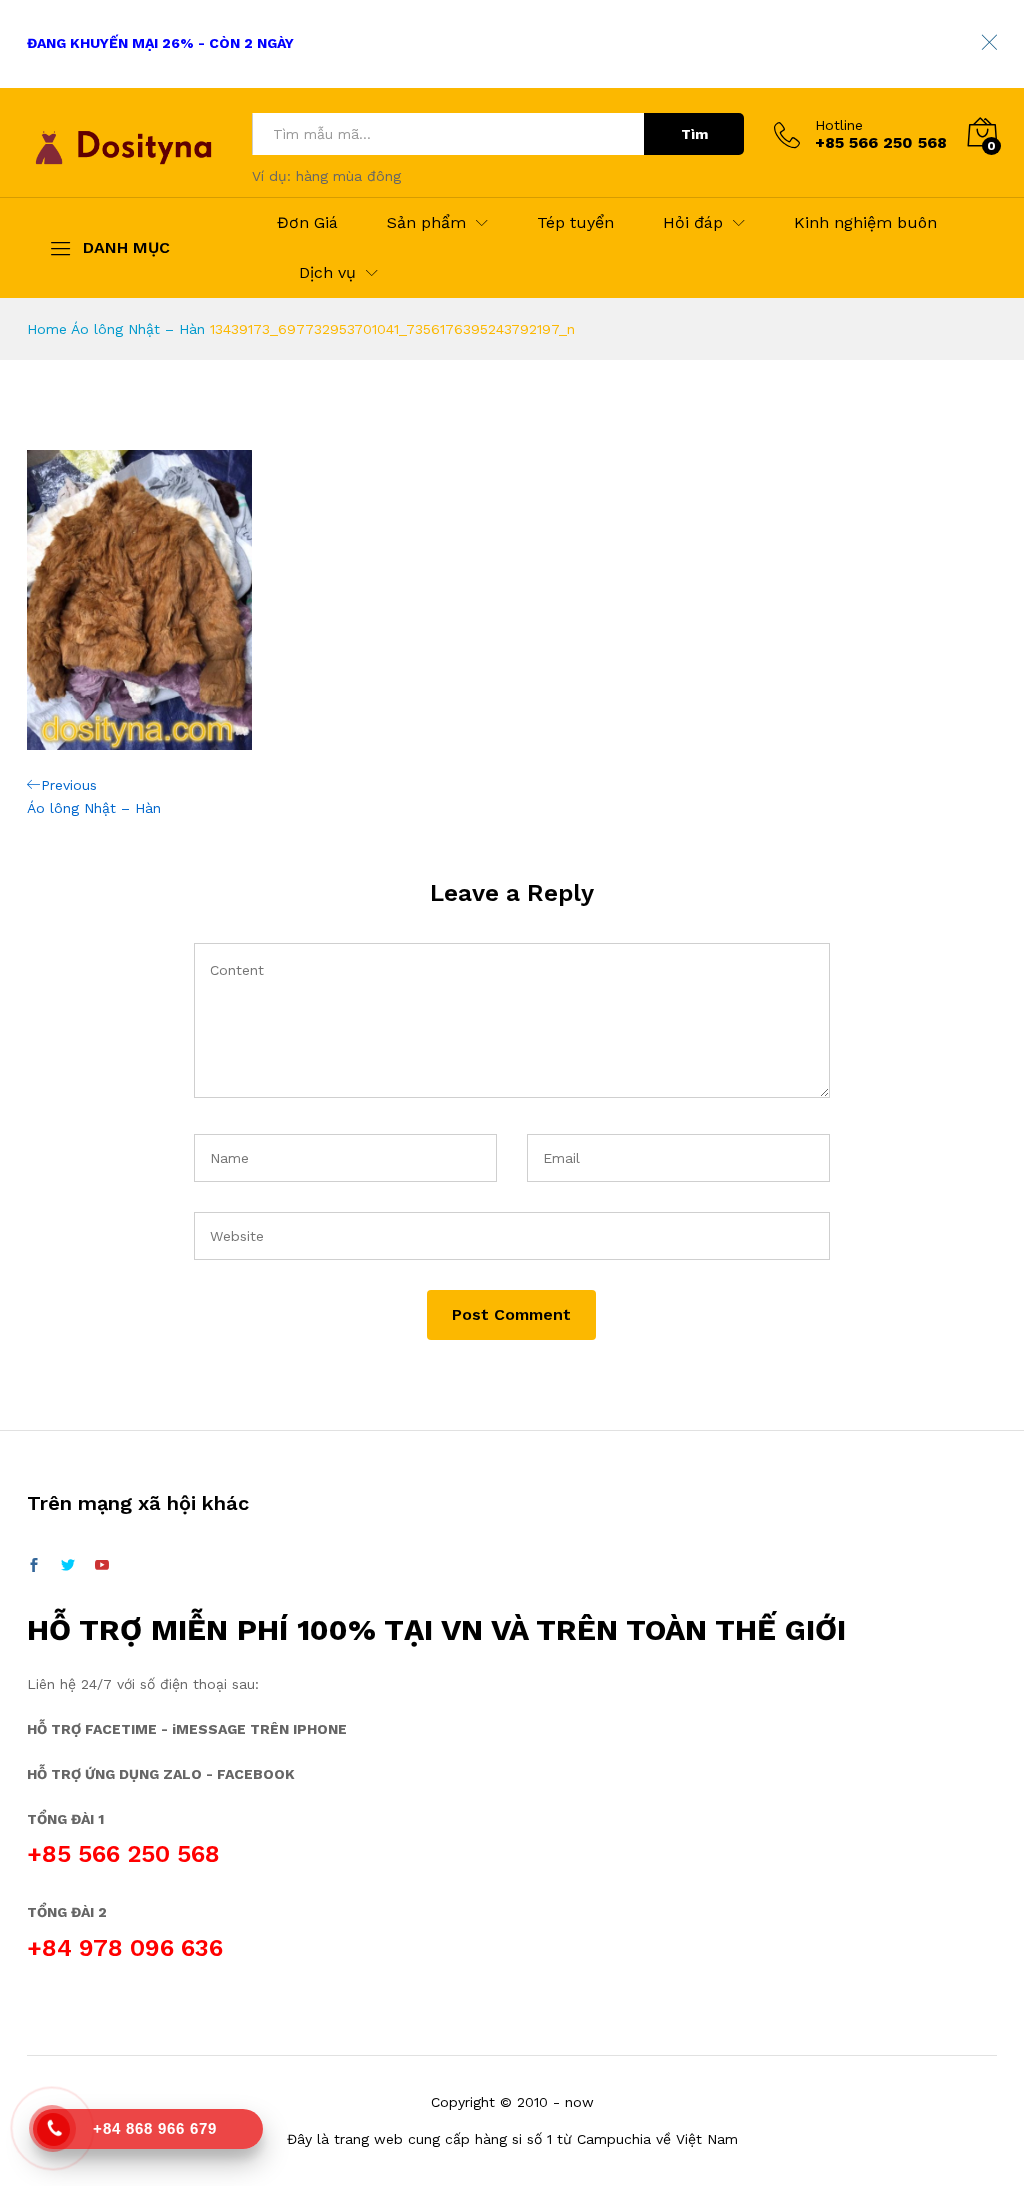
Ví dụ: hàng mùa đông (326, 176)
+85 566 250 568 (123, 1854)
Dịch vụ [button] (327, 273)
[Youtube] (102, 1566)
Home (47, 329)
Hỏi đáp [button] (693, 223)
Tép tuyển (575, 223)
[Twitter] (68, 1566)
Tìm (694, 134)
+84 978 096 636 (125, 1948)
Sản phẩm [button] (426, 223)
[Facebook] (34, 1566)
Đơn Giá (307, 223)
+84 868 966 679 (155, 2128)
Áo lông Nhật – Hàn (138, 329)
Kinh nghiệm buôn (865, 223)
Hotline (839, 125)
